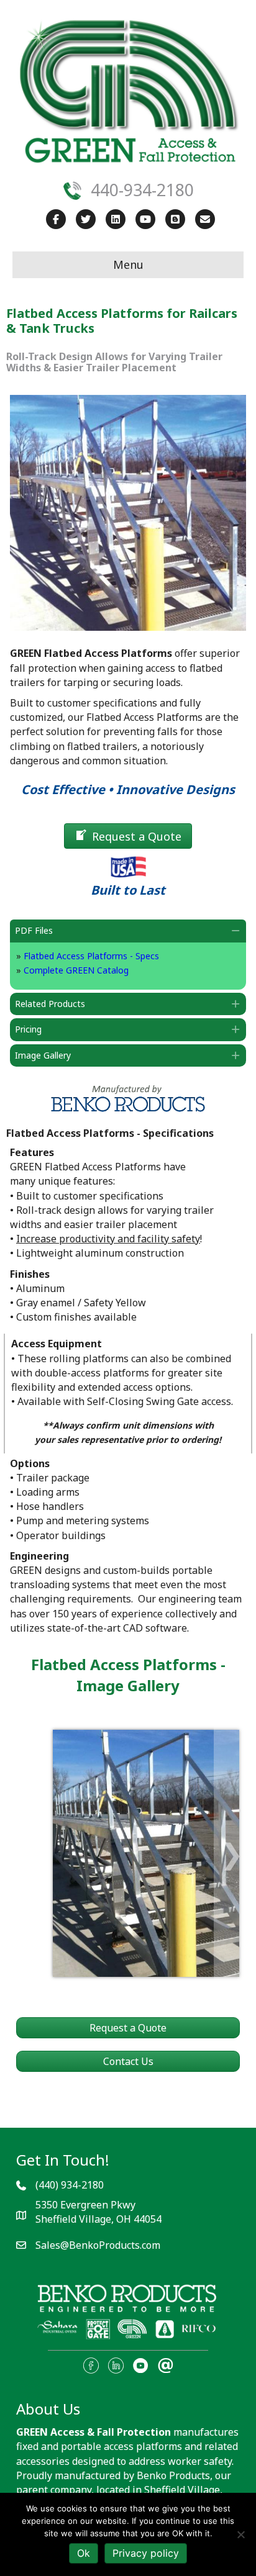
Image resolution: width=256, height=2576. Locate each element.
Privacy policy (146, 2553)
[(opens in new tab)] (128, 2312)
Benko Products (173, 2475)
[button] (128, 931)
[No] (240, 2534)
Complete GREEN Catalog (76, 970)
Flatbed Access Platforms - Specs (91, 956)
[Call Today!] (72, 189)
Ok (84, 2553)
